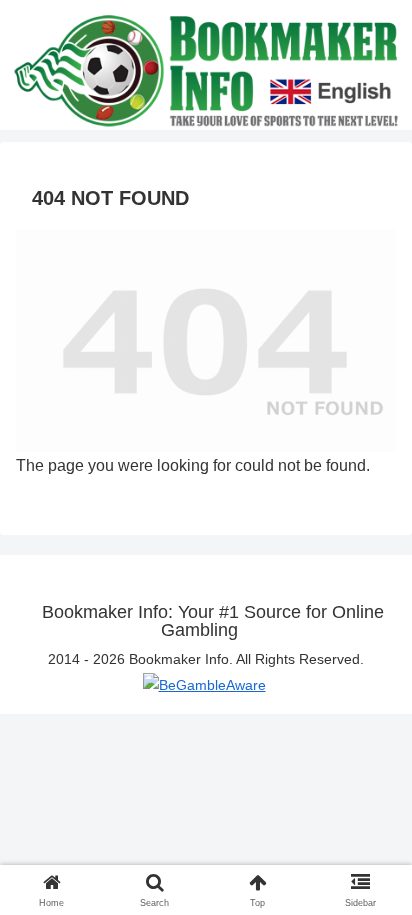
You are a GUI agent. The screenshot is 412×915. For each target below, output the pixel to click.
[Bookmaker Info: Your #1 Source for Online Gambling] (206, 68)
